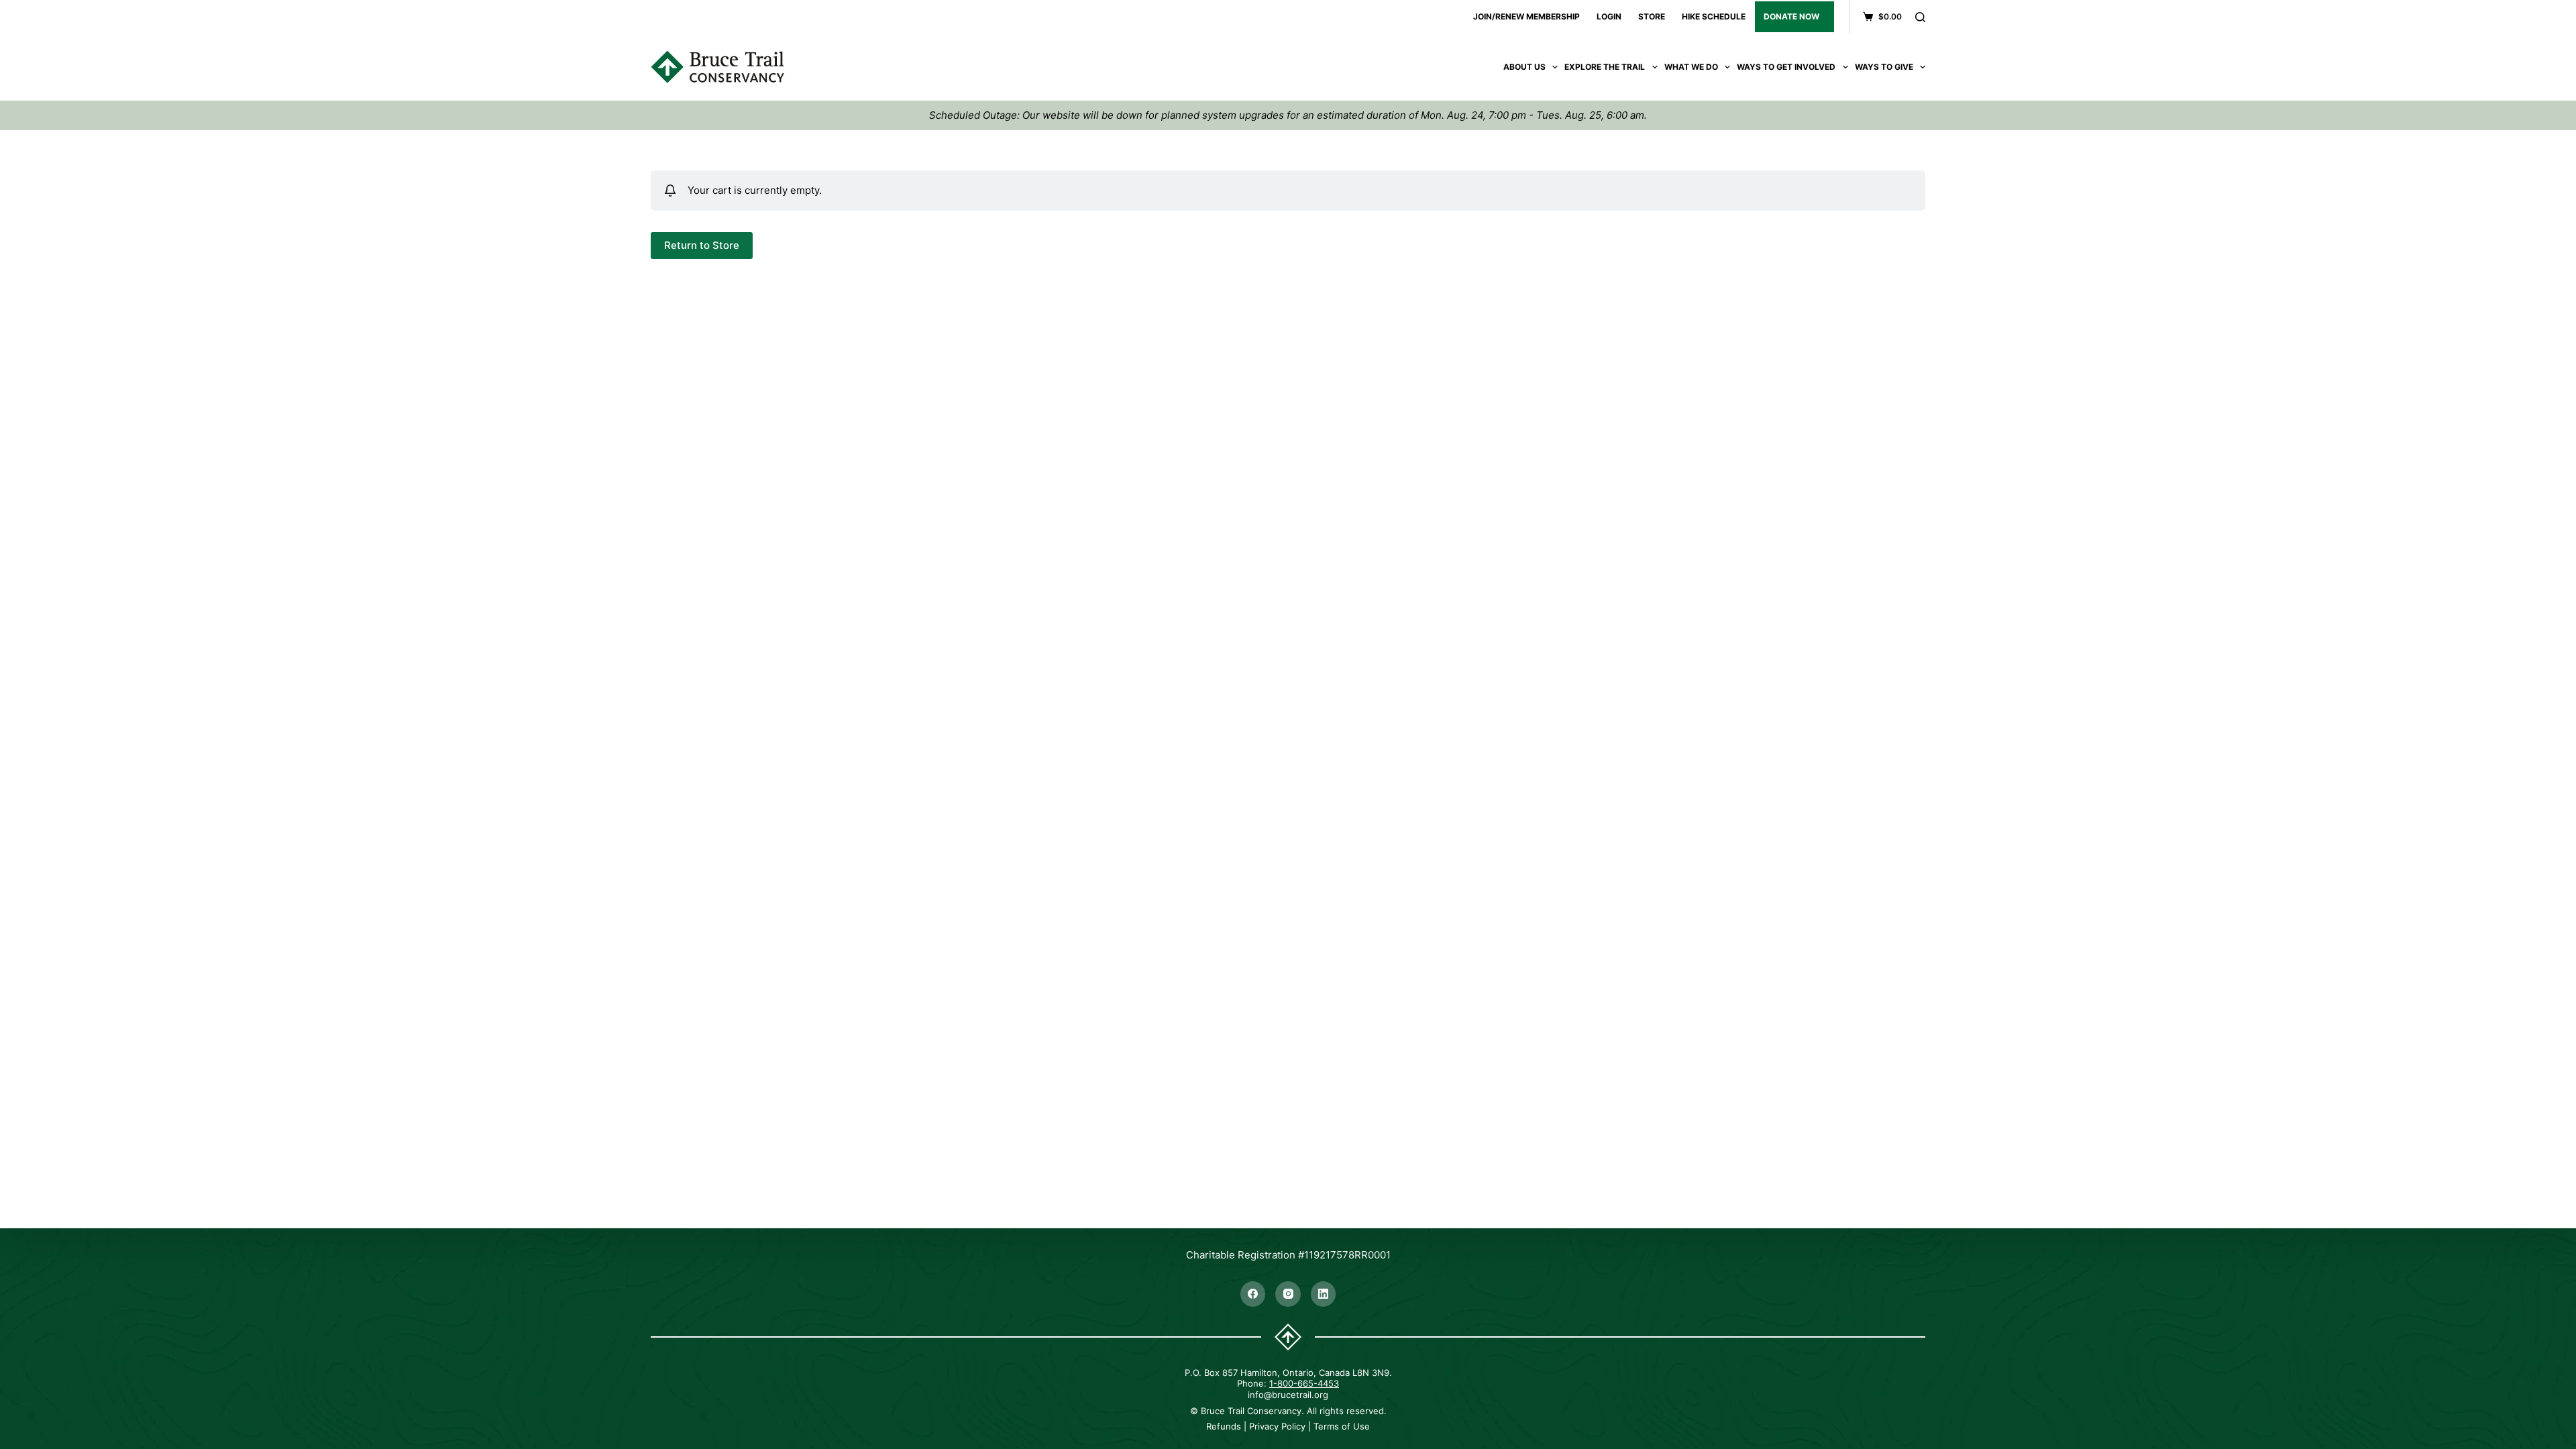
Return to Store (702, 245)
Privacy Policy (1277, 1426)
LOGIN (1609, 16)
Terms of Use (1342, 1426)
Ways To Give (1884, 67)
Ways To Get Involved (1786, 67)
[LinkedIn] (1324, 1294)
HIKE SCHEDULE (1714, 16)
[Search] (1920, 17)
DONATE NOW (1791, 16)
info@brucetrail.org (1288, 1395)
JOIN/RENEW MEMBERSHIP (1526, 16)
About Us (1524, 67)
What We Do (1691, 67)
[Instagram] (1288, 1294)
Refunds (1224, 1426)
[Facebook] (1253, 1294)
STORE (1652, 16)
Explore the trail (1605, 67)
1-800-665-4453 (1304, 1383)
